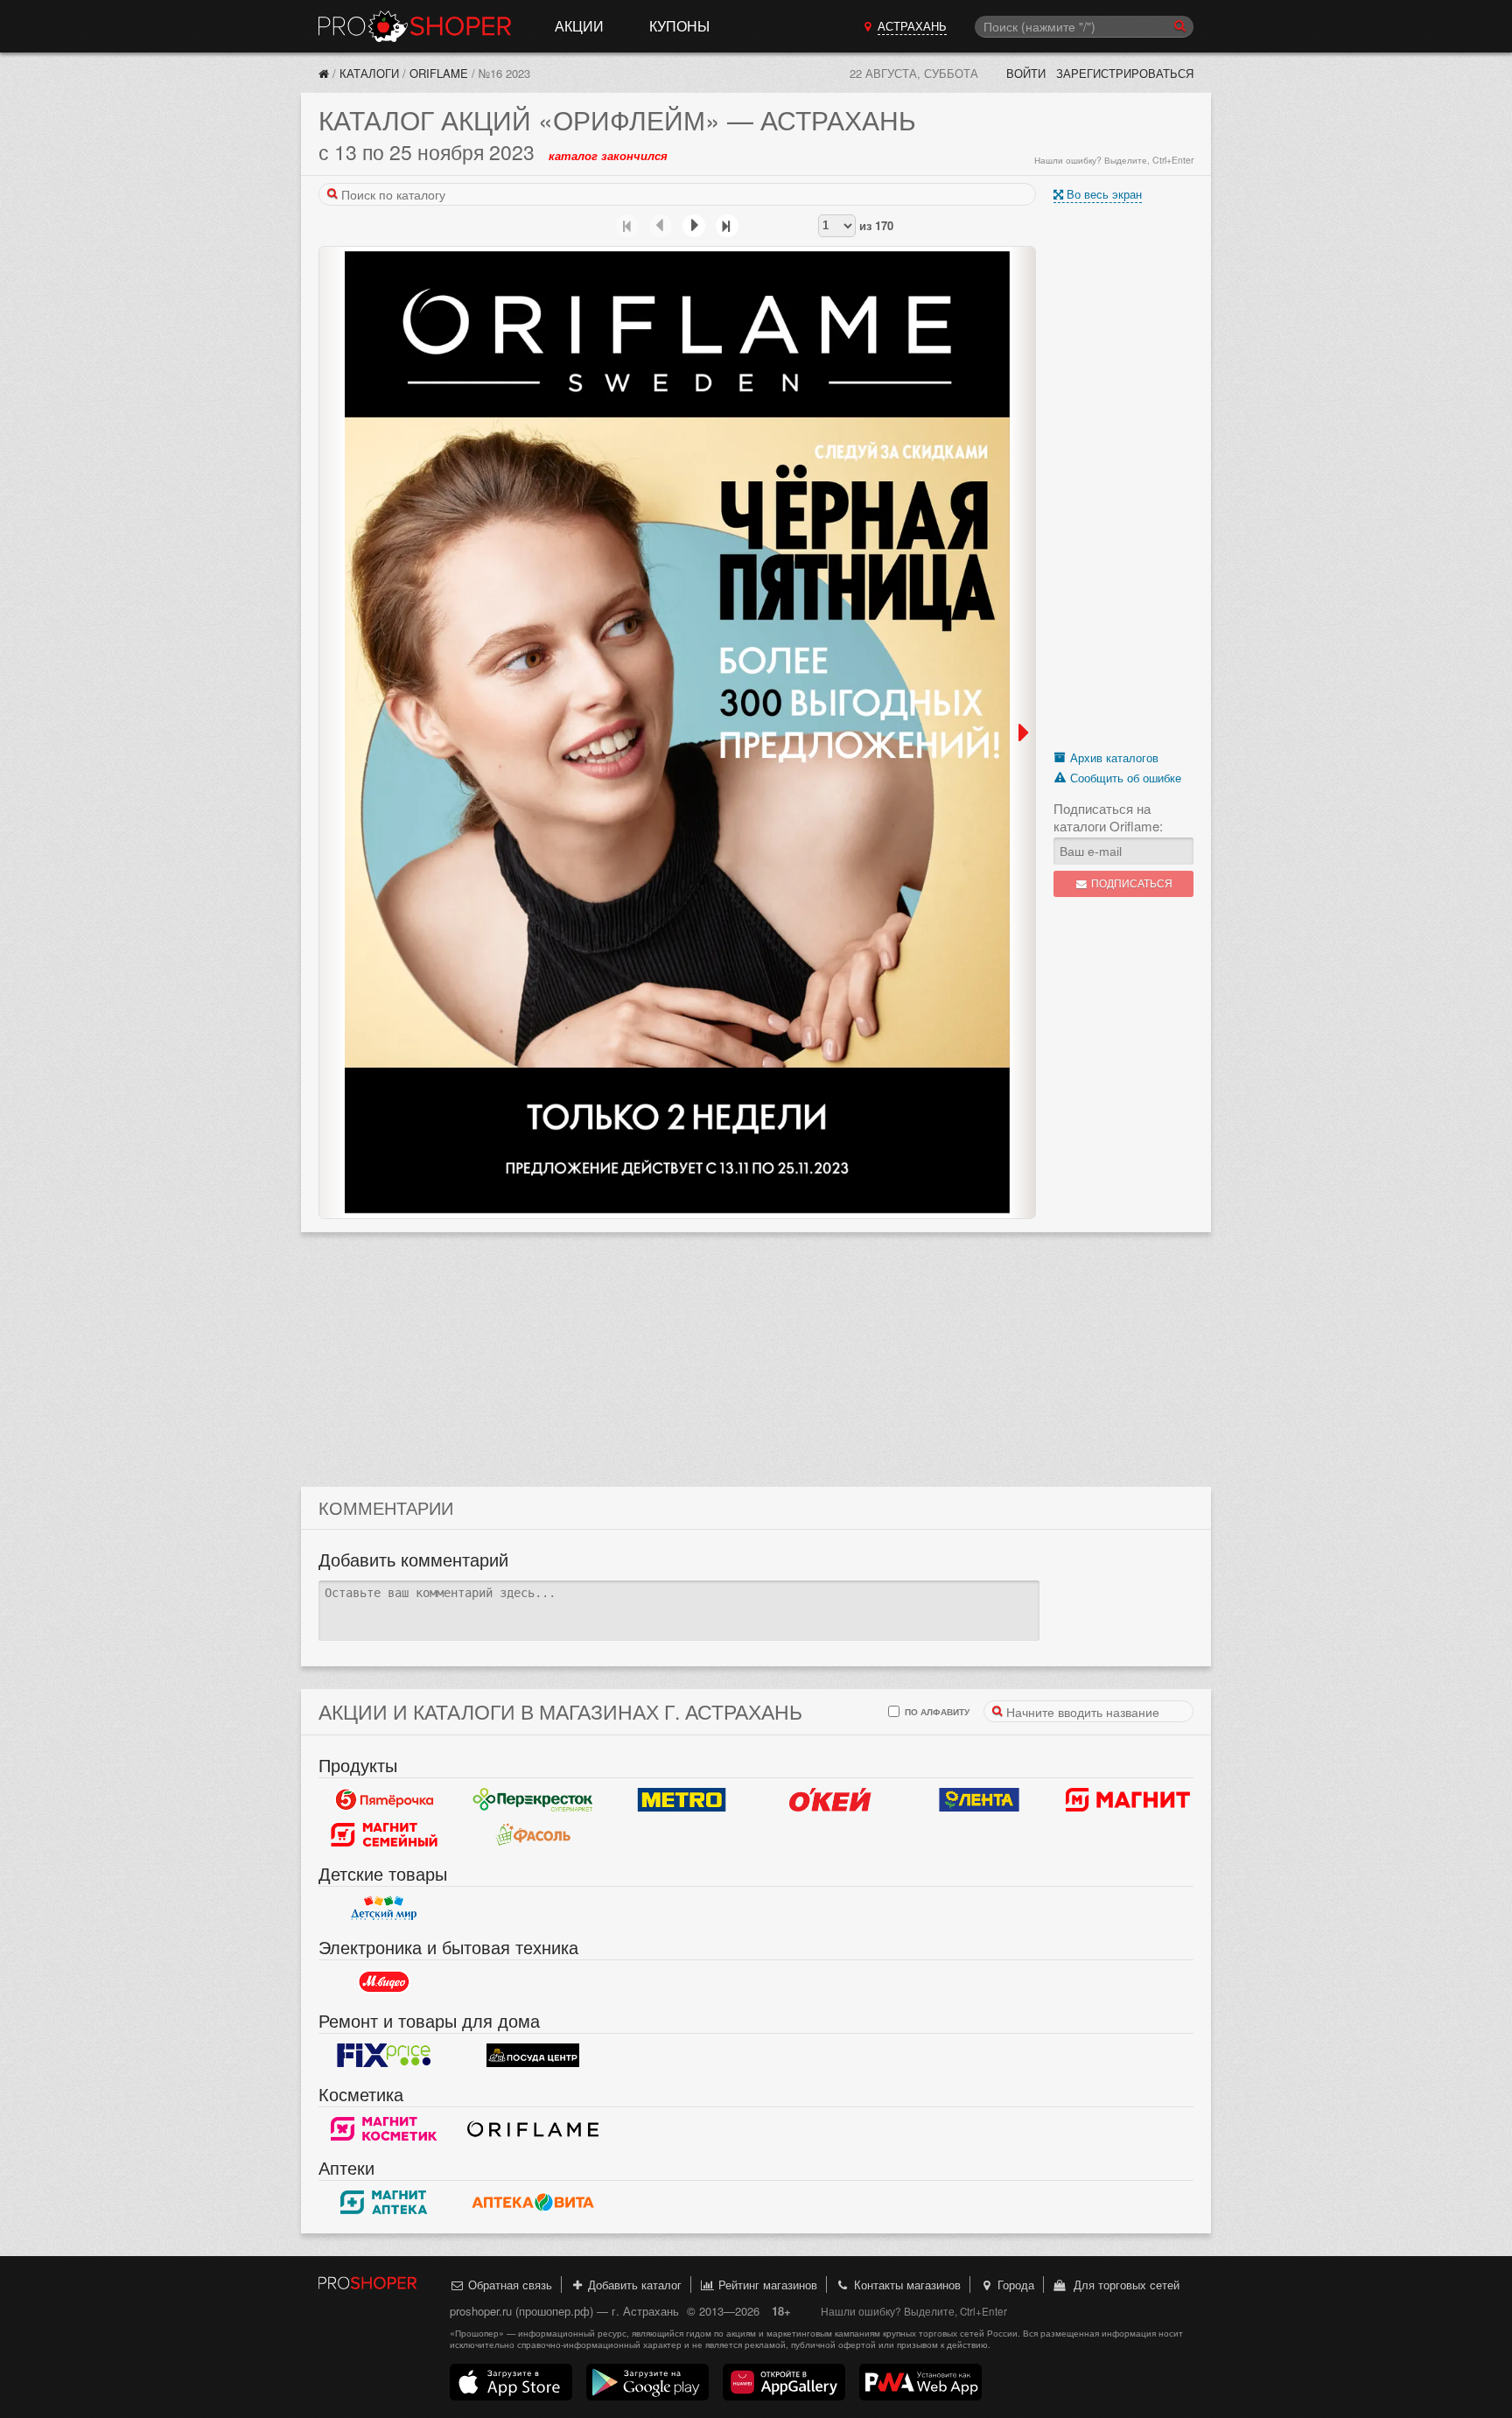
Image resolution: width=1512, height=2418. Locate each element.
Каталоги (369, 73)
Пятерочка (384, 1800)
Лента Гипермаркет (979, 1800)
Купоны (679, 26)
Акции (579, 26)
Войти (1026, 73)
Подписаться (1130, 883)
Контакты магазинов (906, 2285)
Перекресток (533, 1800)
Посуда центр (533, 2056)
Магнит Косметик (384, 2129)
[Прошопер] (324, 73)
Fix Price (384, 2056)
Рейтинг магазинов (766, 2285)
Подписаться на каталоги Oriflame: (1108, 817)
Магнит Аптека (384, 2203)
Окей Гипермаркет (830, 1800)
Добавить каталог (633, 2285)
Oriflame (439, 73)
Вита (533, 2203)
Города (1014, 2285)
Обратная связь (508, 2285)
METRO (682, 1800)
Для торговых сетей (1123, 2285)
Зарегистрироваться (1125, 73)
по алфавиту (936, 1711)
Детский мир (384, 1909)
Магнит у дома (1128, 1800)
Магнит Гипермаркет (384, 1835)
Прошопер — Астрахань (415, 26)
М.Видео (384, 1982)
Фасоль (533, 1835)
